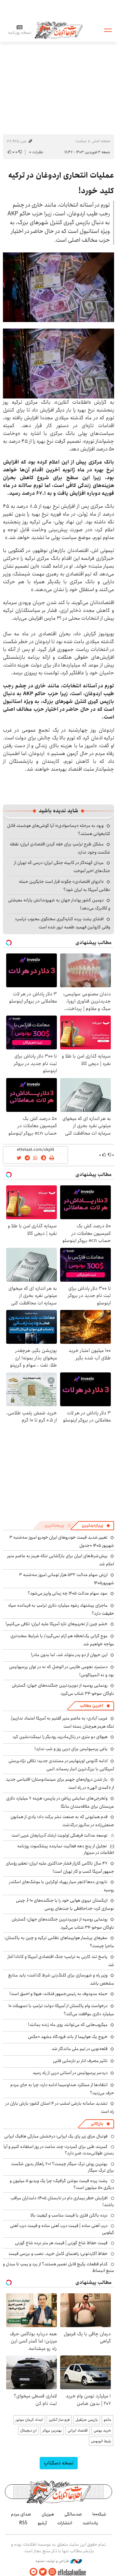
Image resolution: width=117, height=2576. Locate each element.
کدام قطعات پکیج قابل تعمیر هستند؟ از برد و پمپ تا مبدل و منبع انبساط (58, 2267)
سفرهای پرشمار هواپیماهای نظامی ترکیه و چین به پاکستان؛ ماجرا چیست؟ (59, 1942)
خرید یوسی (102, 2430)
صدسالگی (73, 2514)
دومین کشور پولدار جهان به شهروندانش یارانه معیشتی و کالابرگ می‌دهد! (59, 904)
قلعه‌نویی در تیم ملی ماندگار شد (80, 2049)
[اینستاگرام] (52, 2572)
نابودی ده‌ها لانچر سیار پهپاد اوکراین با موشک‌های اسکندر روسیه (62, 1886)
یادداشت (90, 2523)
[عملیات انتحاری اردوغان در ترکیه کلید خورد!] (58, 287)
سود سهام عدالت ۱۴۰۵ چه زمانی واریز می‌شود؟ (68, 1593)
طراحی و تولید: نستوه (53, 2561)
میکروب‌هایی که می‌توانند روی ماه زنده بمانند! (68, 2025)
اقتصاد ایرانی (78, 2430)
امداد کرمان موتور (29, 2420)
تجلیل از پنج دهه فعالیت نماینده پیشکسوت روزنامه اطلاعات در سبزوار (66, 1849)
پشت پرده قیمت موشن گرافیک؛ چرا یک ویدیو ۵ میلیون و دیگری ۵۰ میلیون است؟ (62, 2184)
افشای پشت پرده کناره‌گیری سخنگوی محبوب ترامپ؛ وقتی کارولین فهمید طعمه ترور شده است (63, 923)
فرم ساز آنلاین (59, 2420)
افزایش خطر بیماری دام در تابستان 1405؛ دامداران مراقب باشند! (62, 2201)
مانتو (107, 2420)
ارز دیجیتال (28, 2430)
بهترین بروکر (52, 2430)
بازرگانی (97, 2124)
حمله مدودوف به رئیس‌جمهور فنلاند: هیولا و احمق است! (58, 1994)
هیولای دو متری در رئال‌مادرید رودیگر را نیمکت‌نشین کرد (60, 1737)
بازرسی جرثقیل (87, 2420)
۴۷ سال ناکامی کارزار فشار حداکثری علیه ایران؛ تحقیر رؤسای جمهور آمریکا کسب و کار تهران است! (60, 1867)
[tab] (96, 1526)
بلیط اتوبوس (101, 2441)
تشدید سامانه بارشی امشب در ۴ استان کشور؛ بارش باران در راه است (60, 2107)
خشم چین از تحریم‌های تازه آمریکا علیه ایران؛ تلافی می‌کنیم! (57, 1624)
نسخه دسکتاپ (59, 2463)
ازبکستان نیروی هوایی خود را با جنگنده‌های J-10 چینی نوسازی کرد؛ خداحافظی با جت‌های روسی (65, 1904)
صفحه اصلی (101, 141)
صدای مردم (21, 2514)
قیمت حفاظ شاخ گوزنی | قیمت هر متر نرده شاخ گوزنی (61, 2243)
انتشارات (65, 2523)
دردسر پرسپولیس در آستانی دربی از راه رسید (70, 2073)
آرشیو (42, 2523)
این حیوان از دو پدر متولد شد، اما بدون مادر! (69, 1655)
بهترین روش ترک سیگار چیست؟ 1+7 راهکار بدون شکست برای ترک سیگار (63, 2167)
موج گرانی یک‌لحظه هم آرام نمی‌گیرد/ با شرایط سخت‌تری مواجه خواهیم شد (62, 1640)
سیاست (81, 141)
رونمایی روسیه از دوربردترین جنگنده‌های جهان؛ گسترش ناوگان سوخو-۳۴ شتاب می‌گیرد (63, 1689)
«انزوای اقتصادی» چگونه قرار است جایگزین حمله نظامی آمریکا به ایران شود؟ (65, 886)
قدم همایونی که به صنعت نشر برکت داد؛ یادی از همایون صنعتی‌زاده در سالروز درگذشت (62, 1821)
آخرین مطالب (91, 1706)
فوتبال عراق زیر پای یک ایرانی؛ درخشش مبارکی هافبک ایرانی (56, 2136)
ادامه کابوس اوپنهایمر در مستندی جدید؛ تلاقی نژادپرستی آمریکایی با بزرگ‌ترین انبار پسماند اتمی (61, 1765)
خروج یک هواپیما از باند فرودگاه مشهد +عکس (68, 2037)
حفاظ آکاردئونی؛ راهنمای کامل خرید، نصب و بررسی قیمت (58, 2254)
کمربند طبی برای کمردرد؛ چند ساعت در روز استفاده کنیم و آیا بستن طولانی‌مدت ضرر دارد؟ (59, 2150)
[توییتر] (43, 2572)
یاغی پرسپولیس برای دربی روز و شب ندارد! (71, 1749)
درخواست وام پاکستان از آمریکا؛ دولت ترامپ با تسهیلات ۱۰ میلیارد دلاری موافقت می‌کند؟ (61, 2010)
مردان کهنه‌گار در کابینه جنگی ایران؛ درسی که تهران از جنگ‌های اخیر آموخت (62, 867)
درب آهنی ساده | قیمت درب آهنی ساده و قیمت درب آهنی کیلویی (62, 2229)
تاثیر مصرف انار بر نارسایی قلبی (80, 2061)
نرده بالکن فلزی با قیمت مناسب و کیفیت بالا (69, 2215)
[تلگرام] (33, 2572)
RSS (23, 2523)
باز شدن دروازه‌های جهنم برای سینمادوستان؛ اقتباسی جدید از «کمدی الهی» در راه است (60, 1783)
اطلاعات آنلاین (58, 30)
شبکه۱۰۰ (99, 2514)
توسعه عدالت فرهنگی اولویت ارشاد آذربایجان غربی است (59, 1835)
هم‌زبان (48, 2514)
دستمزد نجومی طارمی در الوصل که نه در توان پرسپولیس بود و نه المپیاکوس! (62, 1671)
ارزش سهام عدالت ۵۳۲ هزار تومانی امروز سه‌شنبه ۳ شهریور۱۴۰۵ (67, 1579)
